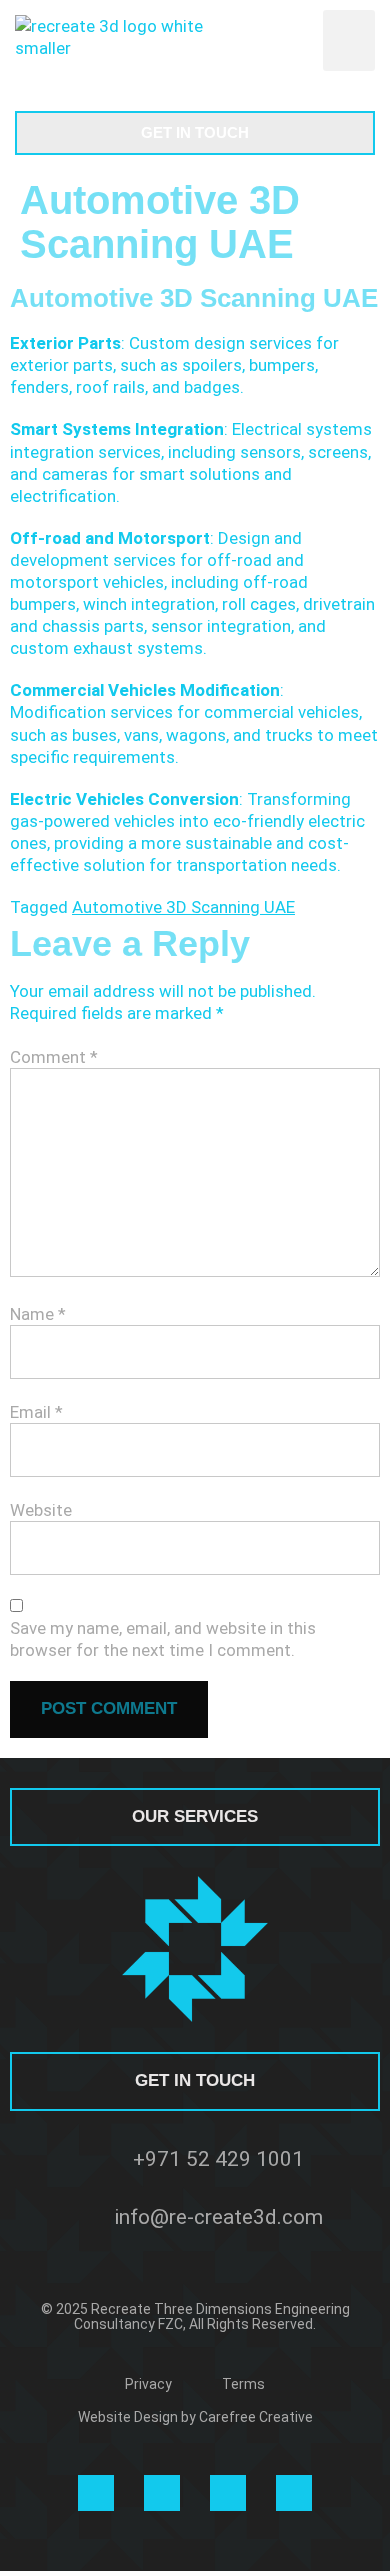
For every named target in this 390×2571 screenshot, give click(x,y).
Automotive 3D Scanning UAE (183, 907)
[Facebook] (294, 2493)
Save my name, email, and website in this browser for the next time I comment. (163, 1639)
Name (38, 1314)
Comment (54, 1057)
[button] (349, 41)
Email (36, 1412)
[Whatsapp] (228, 2493)
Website (41, 1510)
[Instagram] (96, 2493)
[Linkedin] (162, 2493)
